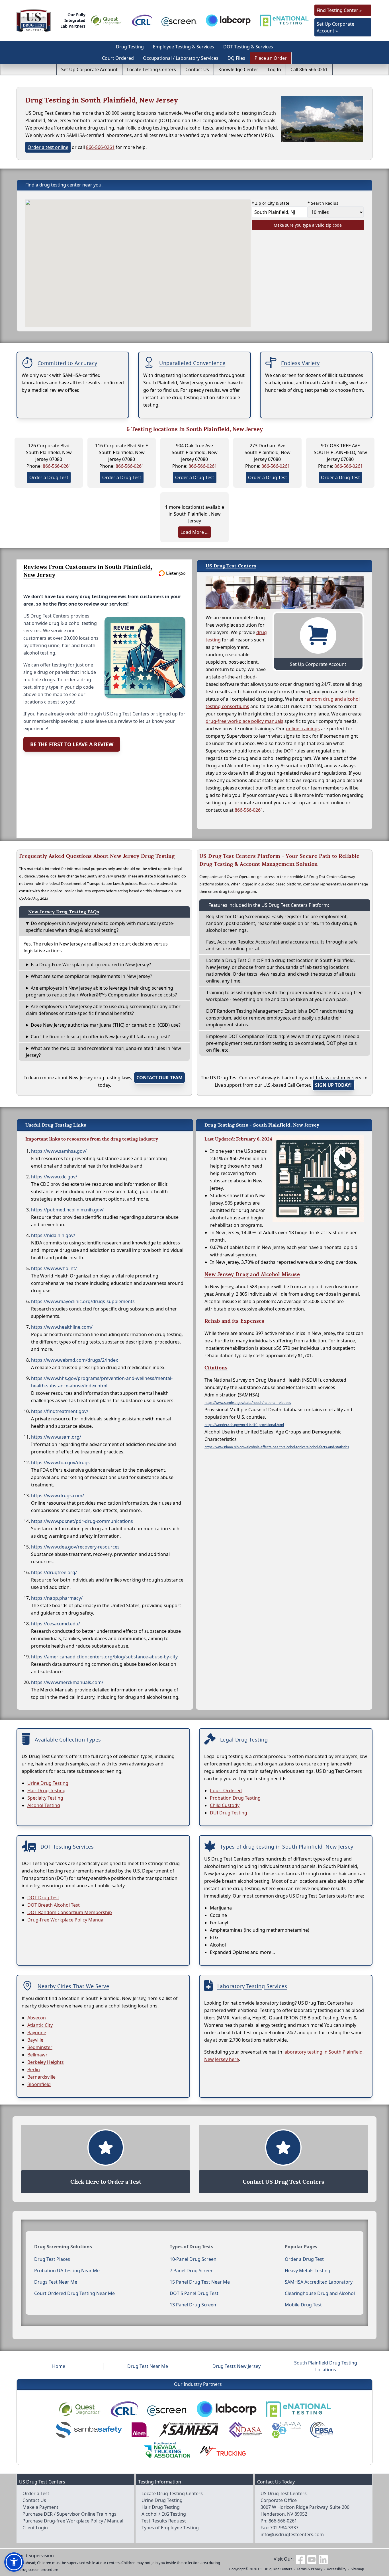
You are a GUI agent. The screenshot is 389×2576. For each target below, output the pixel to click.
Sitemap (357, 2569)
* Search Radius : (324, 203)
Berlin (34, 2070)
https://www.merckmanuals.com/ (67, 1682)
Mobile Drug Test (303, 2305)
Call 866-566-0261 (309, 69)
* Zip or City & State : (272, 203)
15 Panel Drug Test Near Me (200, 2282)
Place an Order (271, 58)
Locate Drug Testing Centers (172, 2493)
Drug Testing (130, 47)
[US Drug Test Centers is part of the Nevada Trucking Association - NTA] (167, 2450)
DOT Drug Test (43, 1898)
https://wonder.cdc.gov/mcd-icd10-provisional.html (244, 1425)
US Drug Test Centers (275, 2569)
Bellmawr (37, 2055)
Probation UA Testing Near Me (67, 2271)
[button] (14, 2562)
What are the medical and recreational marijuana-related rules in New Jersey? (104, 1052)
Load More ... (195, 532)
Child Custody (225, 1805)
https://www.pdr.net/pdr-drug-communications (82, 1521)
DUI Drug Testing (229, 1813)
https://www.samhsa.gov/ (59, 1151)
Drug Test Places (52, 2259)
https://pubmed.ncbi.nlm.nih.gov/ (67, 1210)
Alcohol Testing (44, 1805)
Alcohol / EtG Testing (164, 2514)
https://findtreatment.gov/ (60, 1411)
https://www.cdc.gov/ (54, 1177)
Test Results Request (164, 2521)
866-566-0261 (100, 147)
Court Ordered (118, 58)
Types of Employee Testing (170, 2528)
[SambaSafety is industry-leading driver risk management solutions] (89, 2430)
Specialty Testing (45, 1798)
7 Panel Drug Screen (192, 2271)
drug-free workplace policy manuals (244, 721)
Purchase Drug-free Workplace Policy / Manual (73, 2521)
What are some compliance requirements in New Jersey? (91, 976)
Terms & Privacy (310, 2569)
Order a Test (36, 2493)
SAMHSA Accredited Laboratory (319, 2282)
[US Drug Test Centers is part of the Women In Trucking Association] (223, 2450)
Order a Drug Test (49, 477)
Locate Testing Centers (151, 69)
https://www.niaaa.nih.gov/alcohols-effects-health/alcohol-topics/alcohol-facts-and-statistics (277, 1447)
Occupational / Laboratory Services (181, 58)
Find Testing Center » (339, 10)
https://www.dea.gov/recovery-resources (75, 1547)
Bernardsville (41, 2077)
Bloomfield (39, 2084)
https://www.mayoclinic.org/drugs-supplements (83, 1301)
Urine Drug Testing (48, 1783)
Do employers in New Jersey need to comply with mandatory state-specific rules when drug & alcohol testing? (100, 927)
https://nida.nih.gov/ (53, 1235)
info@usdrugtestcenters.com (292, 2534)
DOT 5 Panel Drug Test (194, 2293)
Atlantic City (40, 2025)
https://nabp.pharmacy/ (57, 1598)
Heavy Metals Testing (308, 2271)
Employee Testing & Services (184, 47)
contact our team (159, 1078)
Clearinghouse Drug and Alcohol (320, 2293)
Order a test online (48, 147)
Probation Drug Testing (235, 1798)
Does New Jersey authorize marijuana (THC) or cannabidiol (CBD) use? (106, 1025)
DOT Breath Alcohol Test (54, 1905)
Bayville (35, 2040)
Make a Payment (40, 2507)
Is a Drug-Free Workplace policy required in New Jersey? (91, 965)
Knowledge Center (238, 69)
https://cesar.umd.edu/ (56, 1624)
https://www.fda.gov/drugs (60, 1463)
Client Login (35, 2528)
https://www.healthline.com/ (62, 1327)
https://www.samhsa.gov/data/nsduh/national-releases (248, 1403)
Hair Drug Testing (46, 1791)
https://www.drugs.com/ (58, 1496)
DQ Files (236, 58)
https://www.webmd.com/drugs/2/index (74, 1360)
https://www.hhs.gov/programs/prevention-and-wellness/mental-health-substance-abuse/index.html (102, 1382)
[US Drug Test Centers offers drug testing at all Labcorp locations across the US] (228, 20)
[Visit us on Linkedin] (323, 2559)
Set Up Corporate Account (89, 69)
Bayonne (37, 2033)
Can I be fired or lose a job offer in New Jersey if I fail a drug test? (100, 1037)
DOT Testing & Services (248, 47)
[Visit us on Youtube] (312, 2559)
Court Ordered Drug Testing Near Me (74, 2293)
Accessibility (337, 2569)
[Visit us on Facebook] (300, 2559)
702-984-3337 (284, 2528)
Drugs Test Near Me (56, 2282)
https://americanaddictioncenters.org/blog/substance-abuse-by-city (104, 1657)
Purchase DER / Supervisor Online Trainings (69, 2514)
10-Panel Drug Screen (193, 2259)
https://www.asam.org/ (56, 1437)
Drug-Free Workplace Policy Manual (66, 1920)
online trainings (303, 729)
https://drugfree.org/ (54, 1572)
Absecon (37, 2018)
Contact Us (197, 69)
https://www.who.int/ (54, 1268)
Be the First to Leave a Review (72, 744)
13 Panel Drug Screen (193, 2305)
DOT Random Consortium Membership (70, 1912)
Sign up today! (333, 1085)
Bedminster (40, 2047)
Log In (274, 69)
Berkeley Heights (46, 2062)
